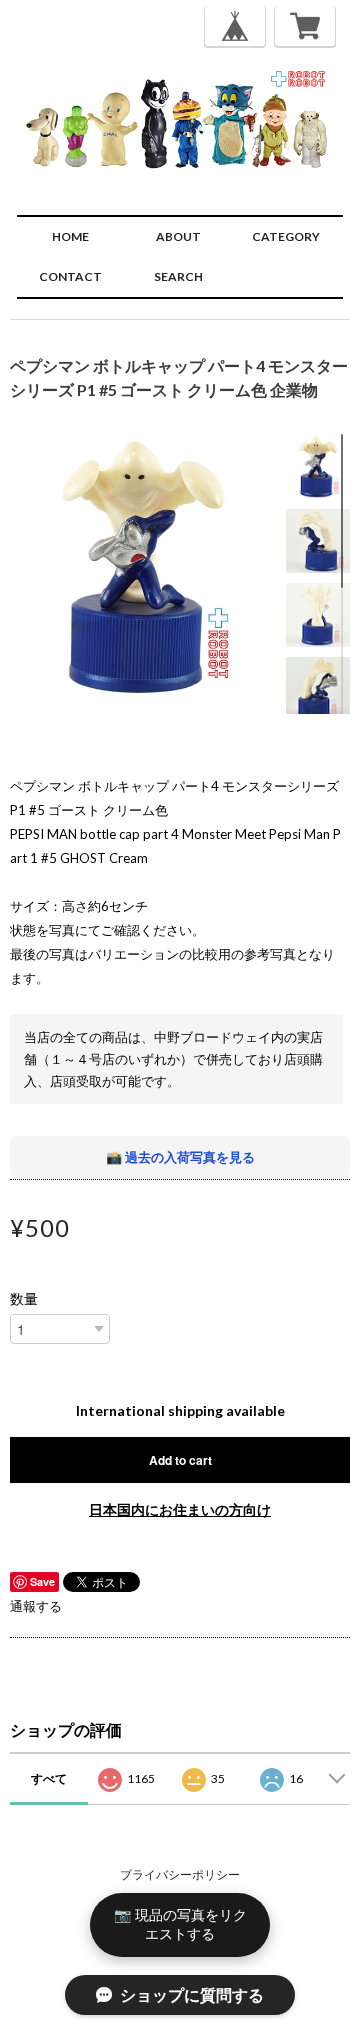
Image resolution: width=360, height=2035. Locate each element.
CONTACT (70, 276)
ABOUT (178, 236)
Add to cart (180, 1460)
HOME (70, 236)
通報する (36, 1606)
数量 (24, 1299)
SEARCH (178, 276)
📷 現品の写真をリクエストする (180, 1924)
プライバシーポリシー (180, 1874)
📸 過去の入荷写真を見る (180, 1157)
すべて (49, 1778)
